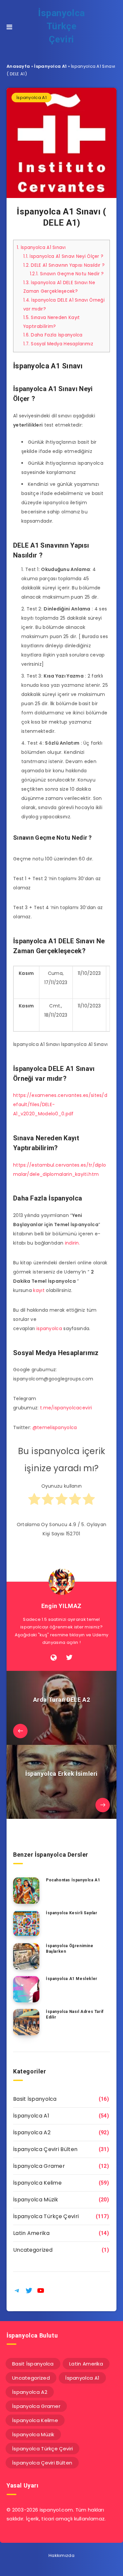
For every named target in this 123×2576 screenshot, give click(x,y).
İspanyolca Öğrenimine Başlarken (70, 1949)
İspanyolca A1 (50, 66)
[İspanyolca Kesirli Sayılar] (26, 1923)
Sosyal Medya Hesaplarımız (58, 344)
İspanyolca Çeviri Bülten (45, 2149)
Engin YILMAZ (61, 1606)
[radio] (34, 1502)
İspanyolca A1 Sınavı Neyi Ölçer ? (63, 256)
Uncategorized (33, 2250)
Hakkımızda (61, 2555)
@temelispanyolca (55, 1427)
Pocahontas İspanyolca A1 (73, 1880)
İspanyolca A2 (32, 2132)
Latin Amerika (31, 2233)
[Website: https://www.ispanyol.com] (54, 1658)
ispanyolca (49, 1328)
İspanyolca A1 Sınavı (41, 248)
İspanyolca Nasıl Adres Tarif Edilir (75, 2014)
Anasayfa (18, 66)
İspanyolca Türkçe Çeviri (61, 26)
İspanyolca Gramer (39, 2166)
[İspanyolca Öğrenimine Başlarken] (26, 1956)
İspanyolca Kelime (37, 2183)
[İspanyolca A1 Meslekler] (26, 1989)
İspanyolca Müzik (36, 2200)
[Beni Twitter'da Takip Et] (69, 1658)
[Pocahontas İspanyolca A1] (26, 1891)
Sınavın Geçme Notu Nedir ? (67, 274)
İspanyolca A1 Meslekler (72, 1979)
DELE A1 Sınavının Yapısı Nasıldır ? (64, 265)
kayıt (39, 1290)
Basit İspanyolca (35, 2099)
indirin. (72, 1243)
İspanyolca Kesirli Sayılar (72, 1913)
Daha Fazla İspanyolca (53, 335)
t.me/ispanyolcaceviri (66, 1408)
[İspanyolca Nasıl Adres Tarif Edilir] (26, 2022)
